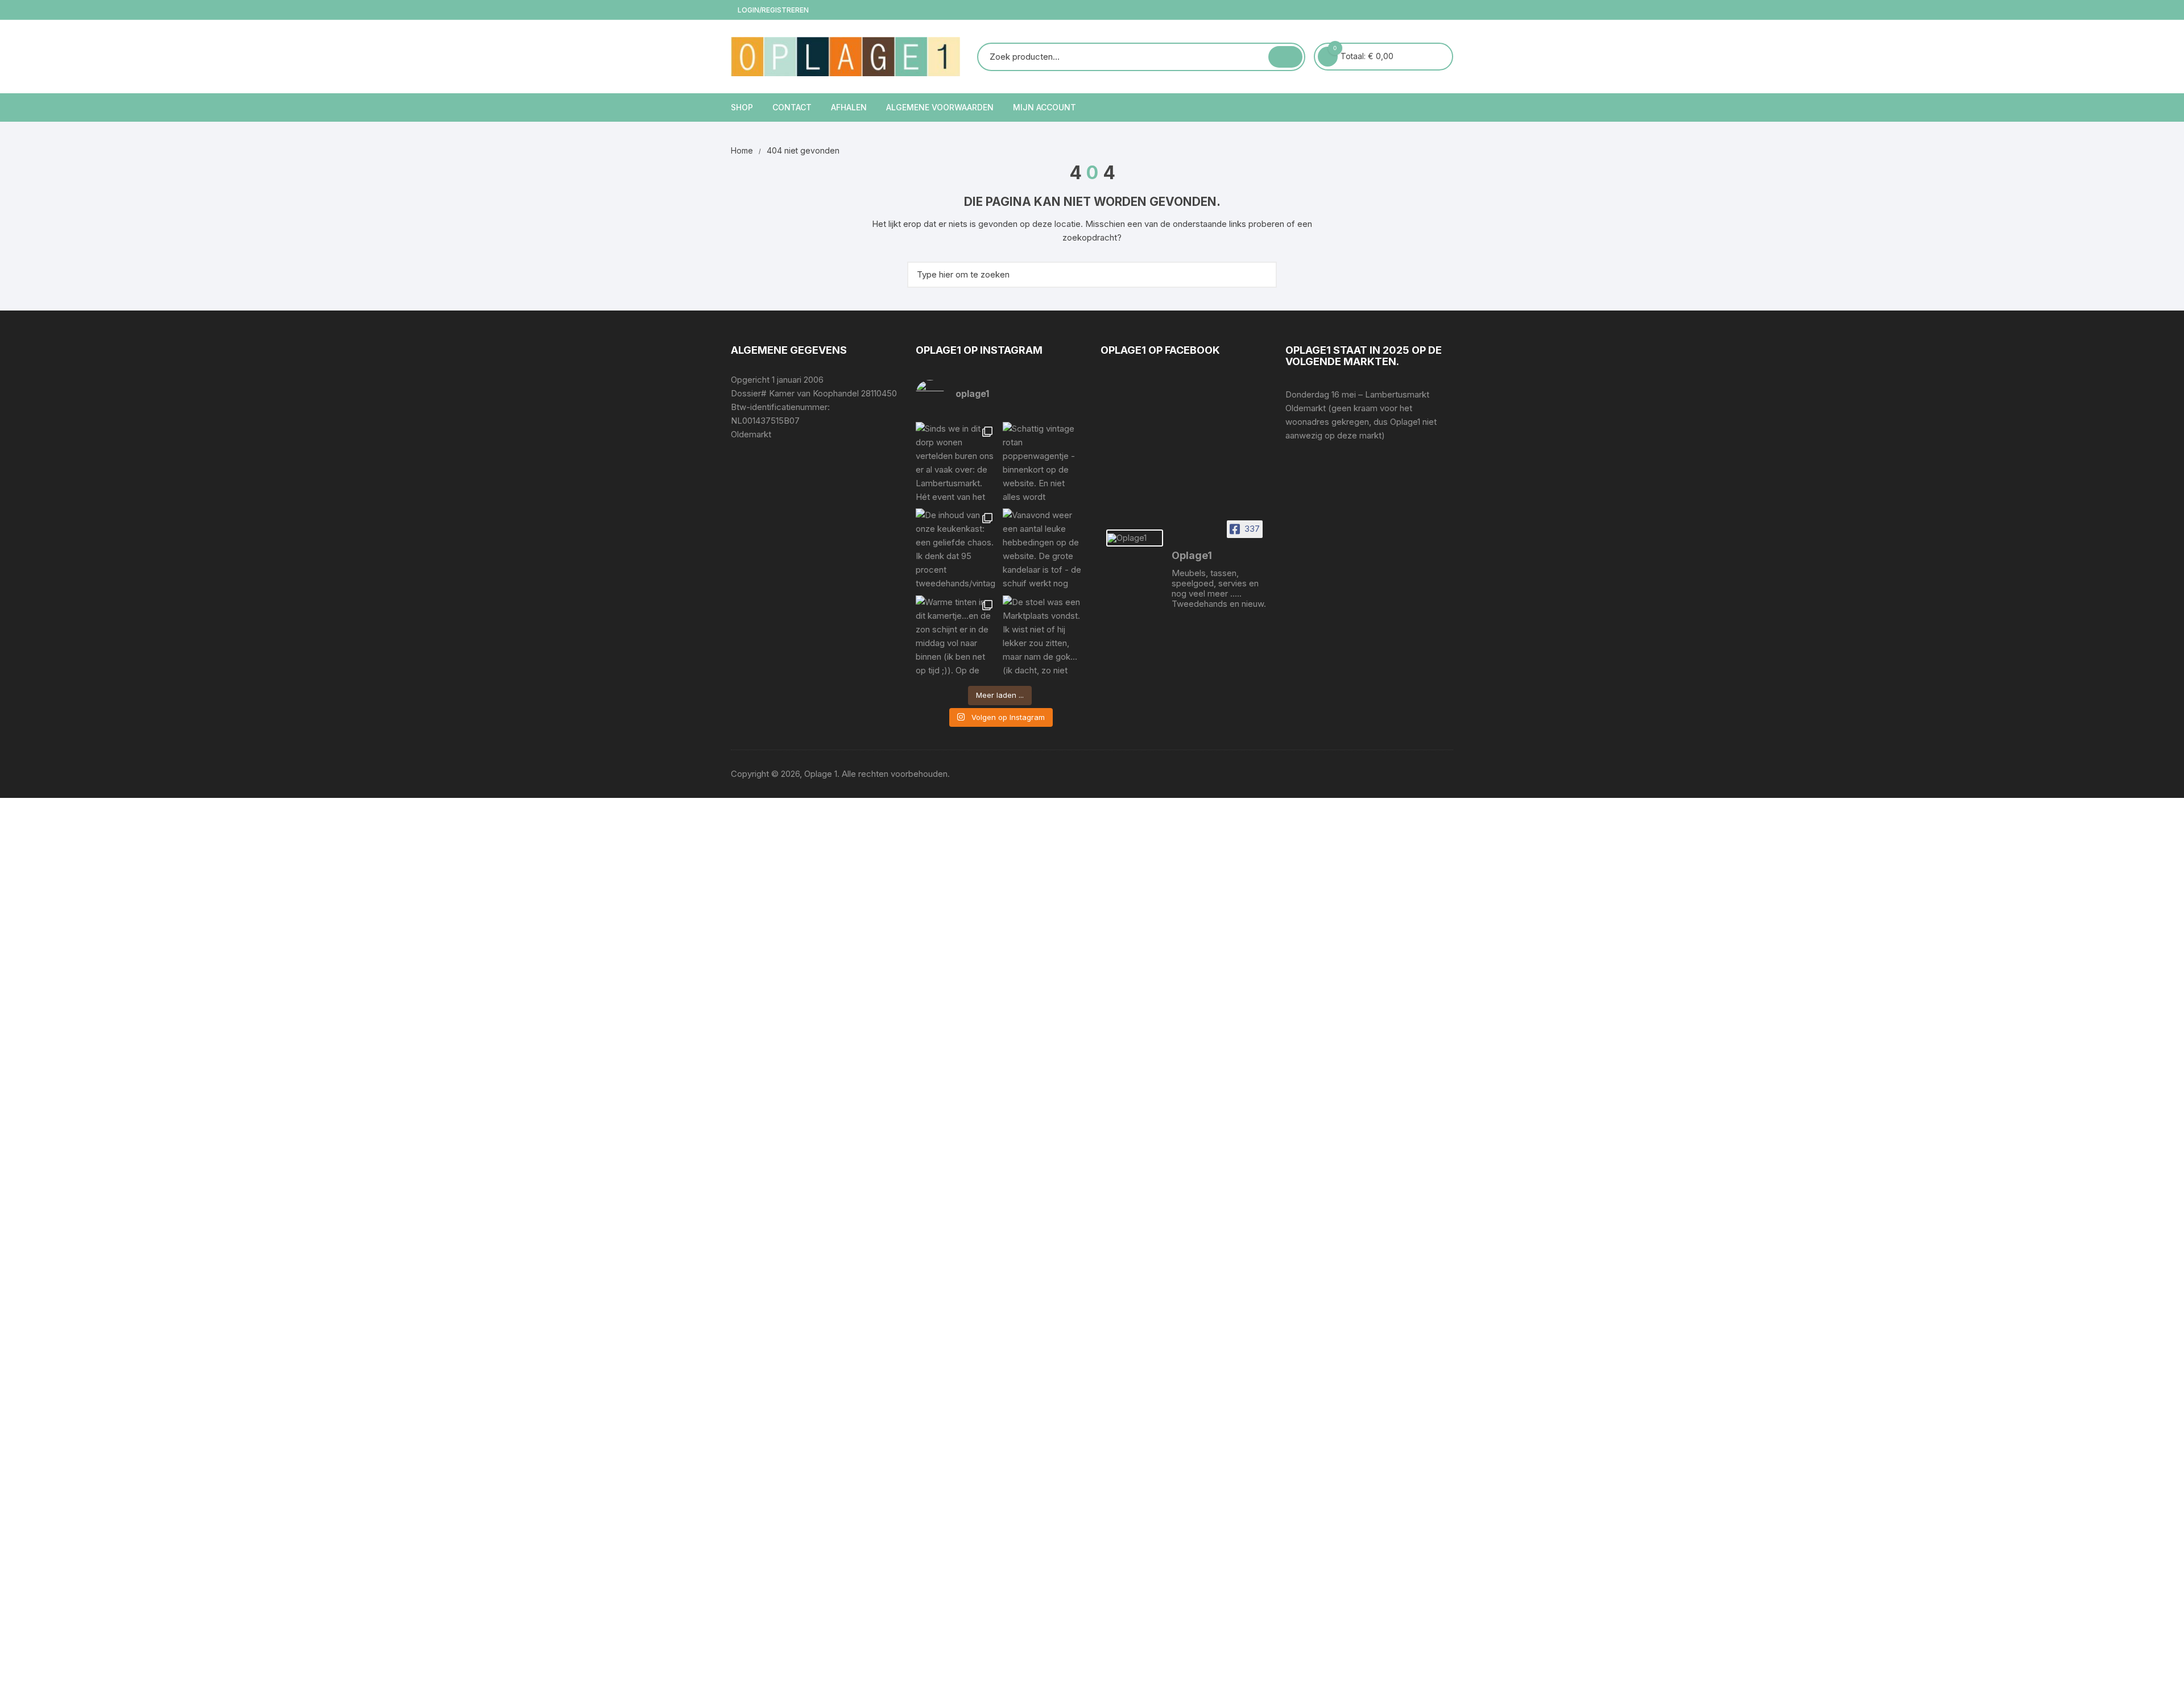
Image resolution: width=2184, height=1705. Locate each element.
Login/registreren (772, 10)
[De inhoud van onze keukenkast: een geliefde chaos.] (956, 549)
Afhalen (849, 107)
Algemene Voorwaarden (940, 107)
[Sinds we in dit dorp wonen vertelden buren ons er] (956, 463)
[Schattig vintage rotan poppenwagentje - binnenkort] (1043, 463)
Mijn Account (1045, 107)
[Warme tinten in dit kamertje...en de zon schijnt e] (956, 636)
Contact (792, 107)
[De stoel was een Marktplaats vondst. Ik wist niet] (1043, 636)
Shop (742, 107)
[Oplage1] (1135, 538)
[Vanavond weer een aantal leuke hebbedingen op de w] (1043, 549)
